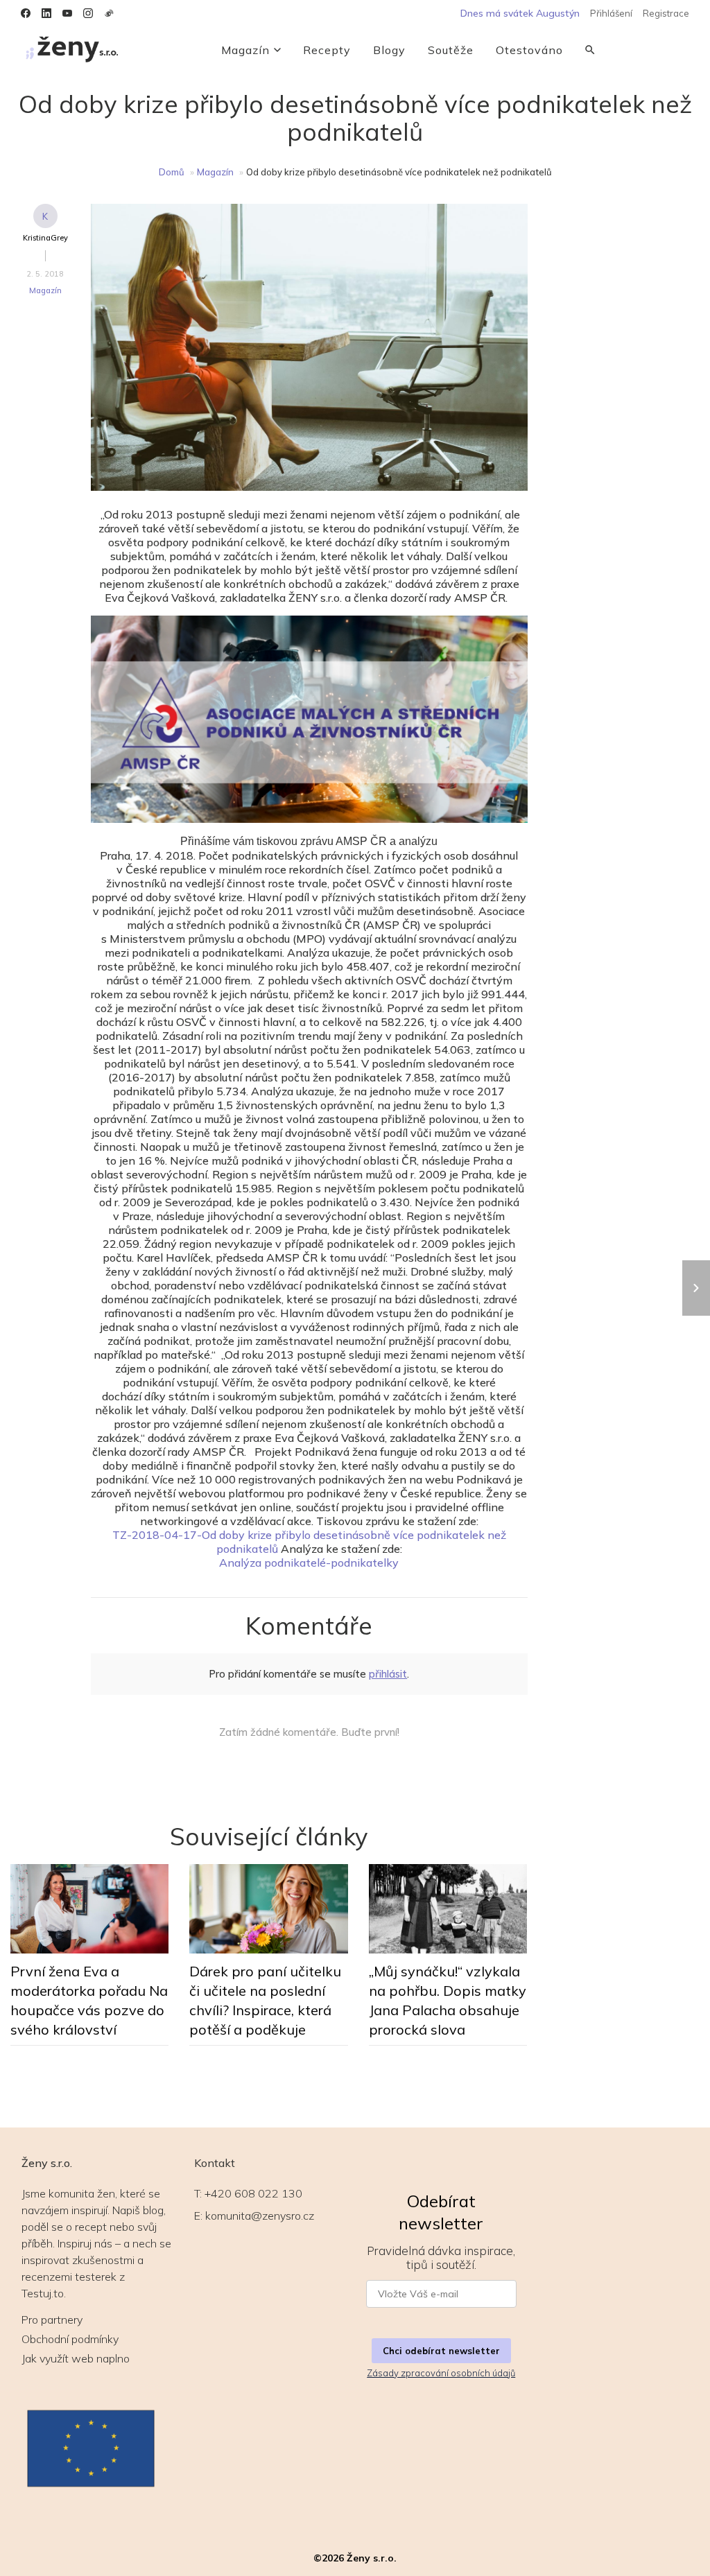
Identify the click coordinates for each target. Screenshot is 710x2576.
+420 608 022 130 (253, 2193)
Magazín (245, 50)
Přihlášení (611, 13)
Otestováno (529, 50)
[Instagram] (88, 13)
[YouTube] (67, 13)
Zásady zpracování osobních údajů (441, 2373)
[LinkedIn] (46, 13)
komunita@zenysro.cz (260, 2216)
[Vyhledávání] (590, 50)
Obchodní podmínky (70, 2339)
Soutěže (451, 50)
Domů (172, 172)
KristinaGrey (45, 238)
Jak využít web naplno (76, 2358)
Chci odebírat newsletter (441, 2351)
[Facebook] (26, 13)
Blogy (389, 50)
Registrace (666, 13)
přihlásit (388, 1674)
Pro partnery (52, 2320)
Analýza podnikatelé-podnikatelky (309, 1563)
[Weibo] (109, 13)
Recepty (327, 50)
